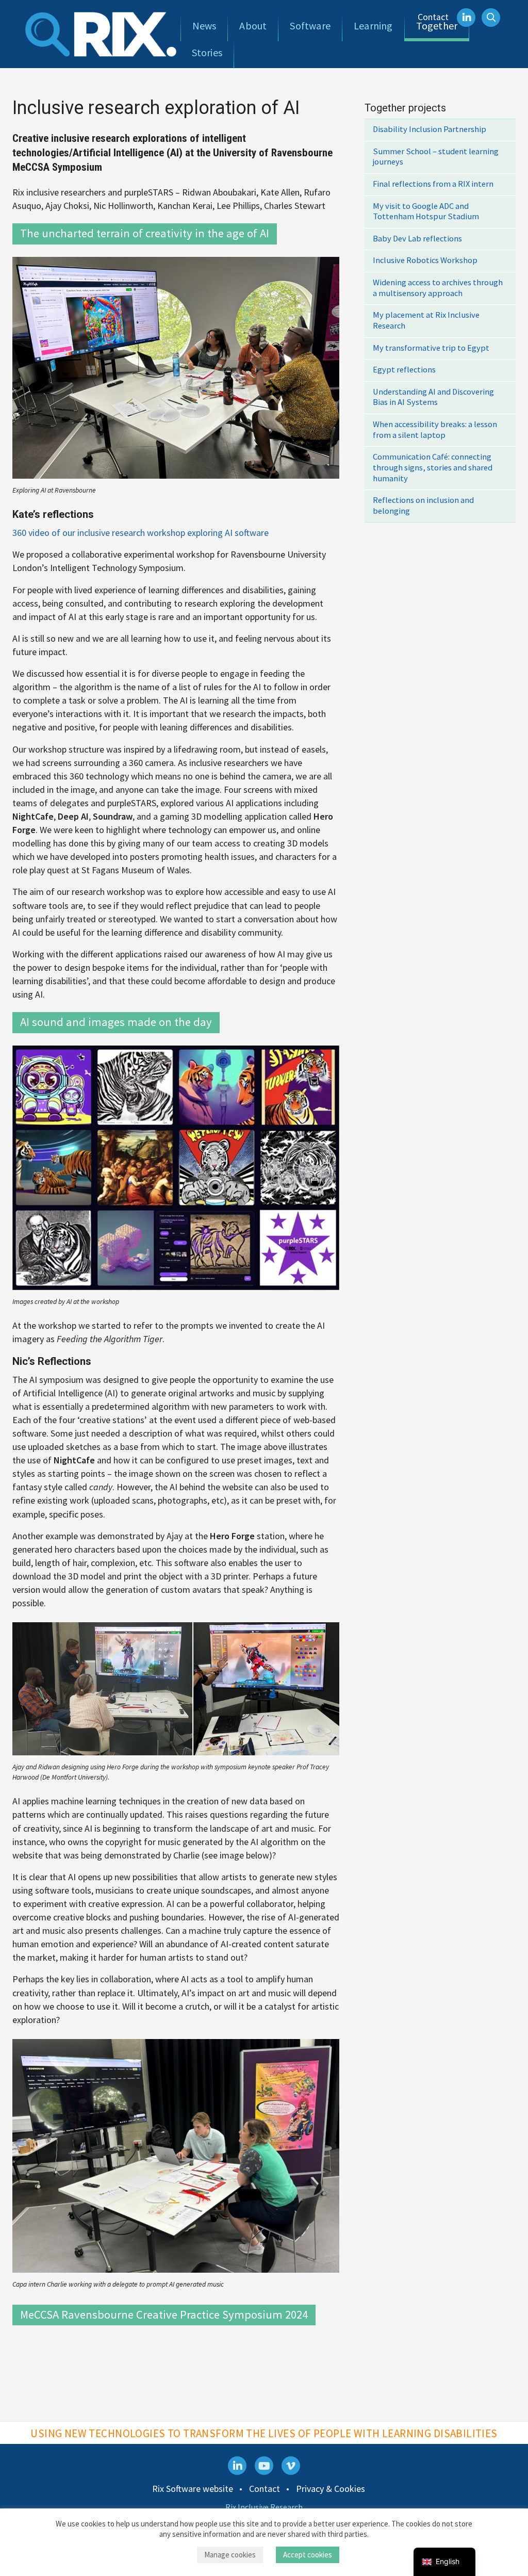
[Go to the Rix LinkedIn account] (237, 2466)
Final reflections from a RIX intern (433, 184)
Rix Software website (193, 2489)
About (253, 26)
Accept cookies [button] (308, 2555)
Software (310, 26)
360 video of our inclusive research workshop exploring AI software (141, 533)
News (204, 26)
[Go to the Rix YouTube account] (264, 2466)
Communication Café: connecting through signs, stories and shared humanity (433, 467)
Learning (373, 26)
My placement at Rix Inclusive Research (426, 320)
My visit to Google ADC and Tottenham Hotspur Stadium (426, 211)
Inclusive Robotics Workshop (425, 260)
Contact (433, 17)
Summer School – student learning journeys (436, 157)
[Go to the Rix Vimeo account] (291, 2466)
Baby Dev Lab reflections (417, 239)
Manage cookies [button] (230, 2555)
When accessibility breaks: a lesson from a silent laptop (435, 430)
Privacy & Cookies (331, 2489)
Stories (207, 52)
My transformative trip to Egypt (431, 348)
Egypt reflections (404, 370)
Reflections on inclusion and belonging (423, 506)
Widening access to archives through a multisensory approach (438, 288)
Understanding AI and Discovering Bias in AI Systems (433, 397)
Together (437, 26)
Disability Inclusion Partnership (430, 129)
